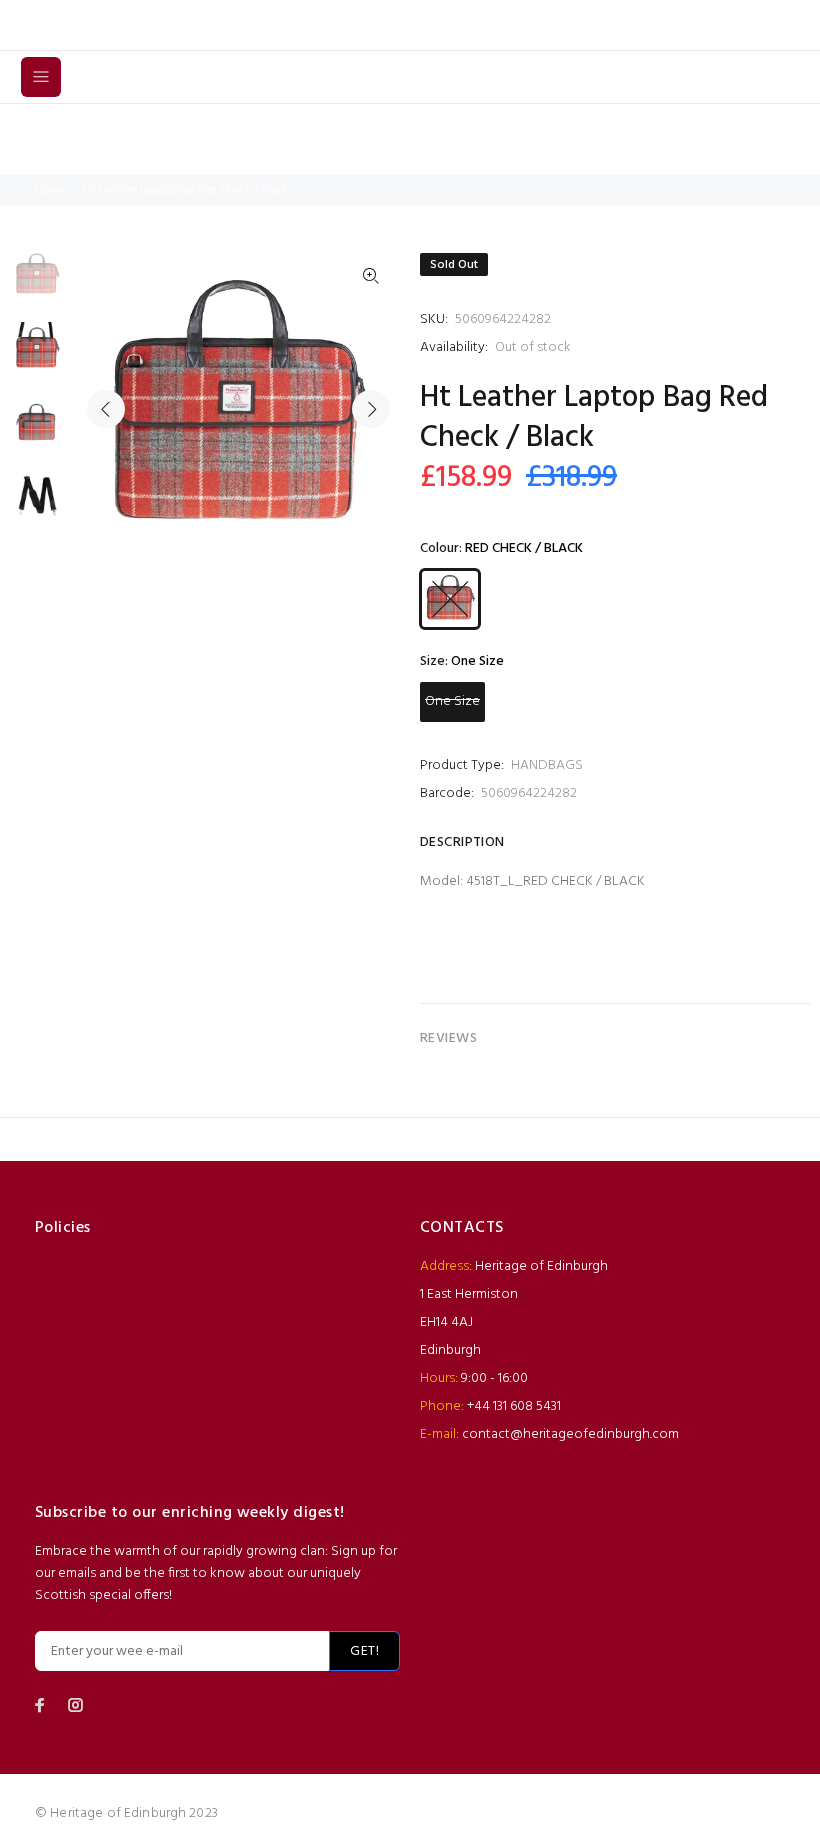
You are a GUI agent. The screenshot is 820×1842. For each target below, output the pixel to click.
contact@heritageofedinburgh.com (570, 1434)
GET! (364, 1651)
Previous (106, 409)
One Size (452, 701)
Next (371, 409)
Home (50, 190)
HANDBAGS (547, 765)
